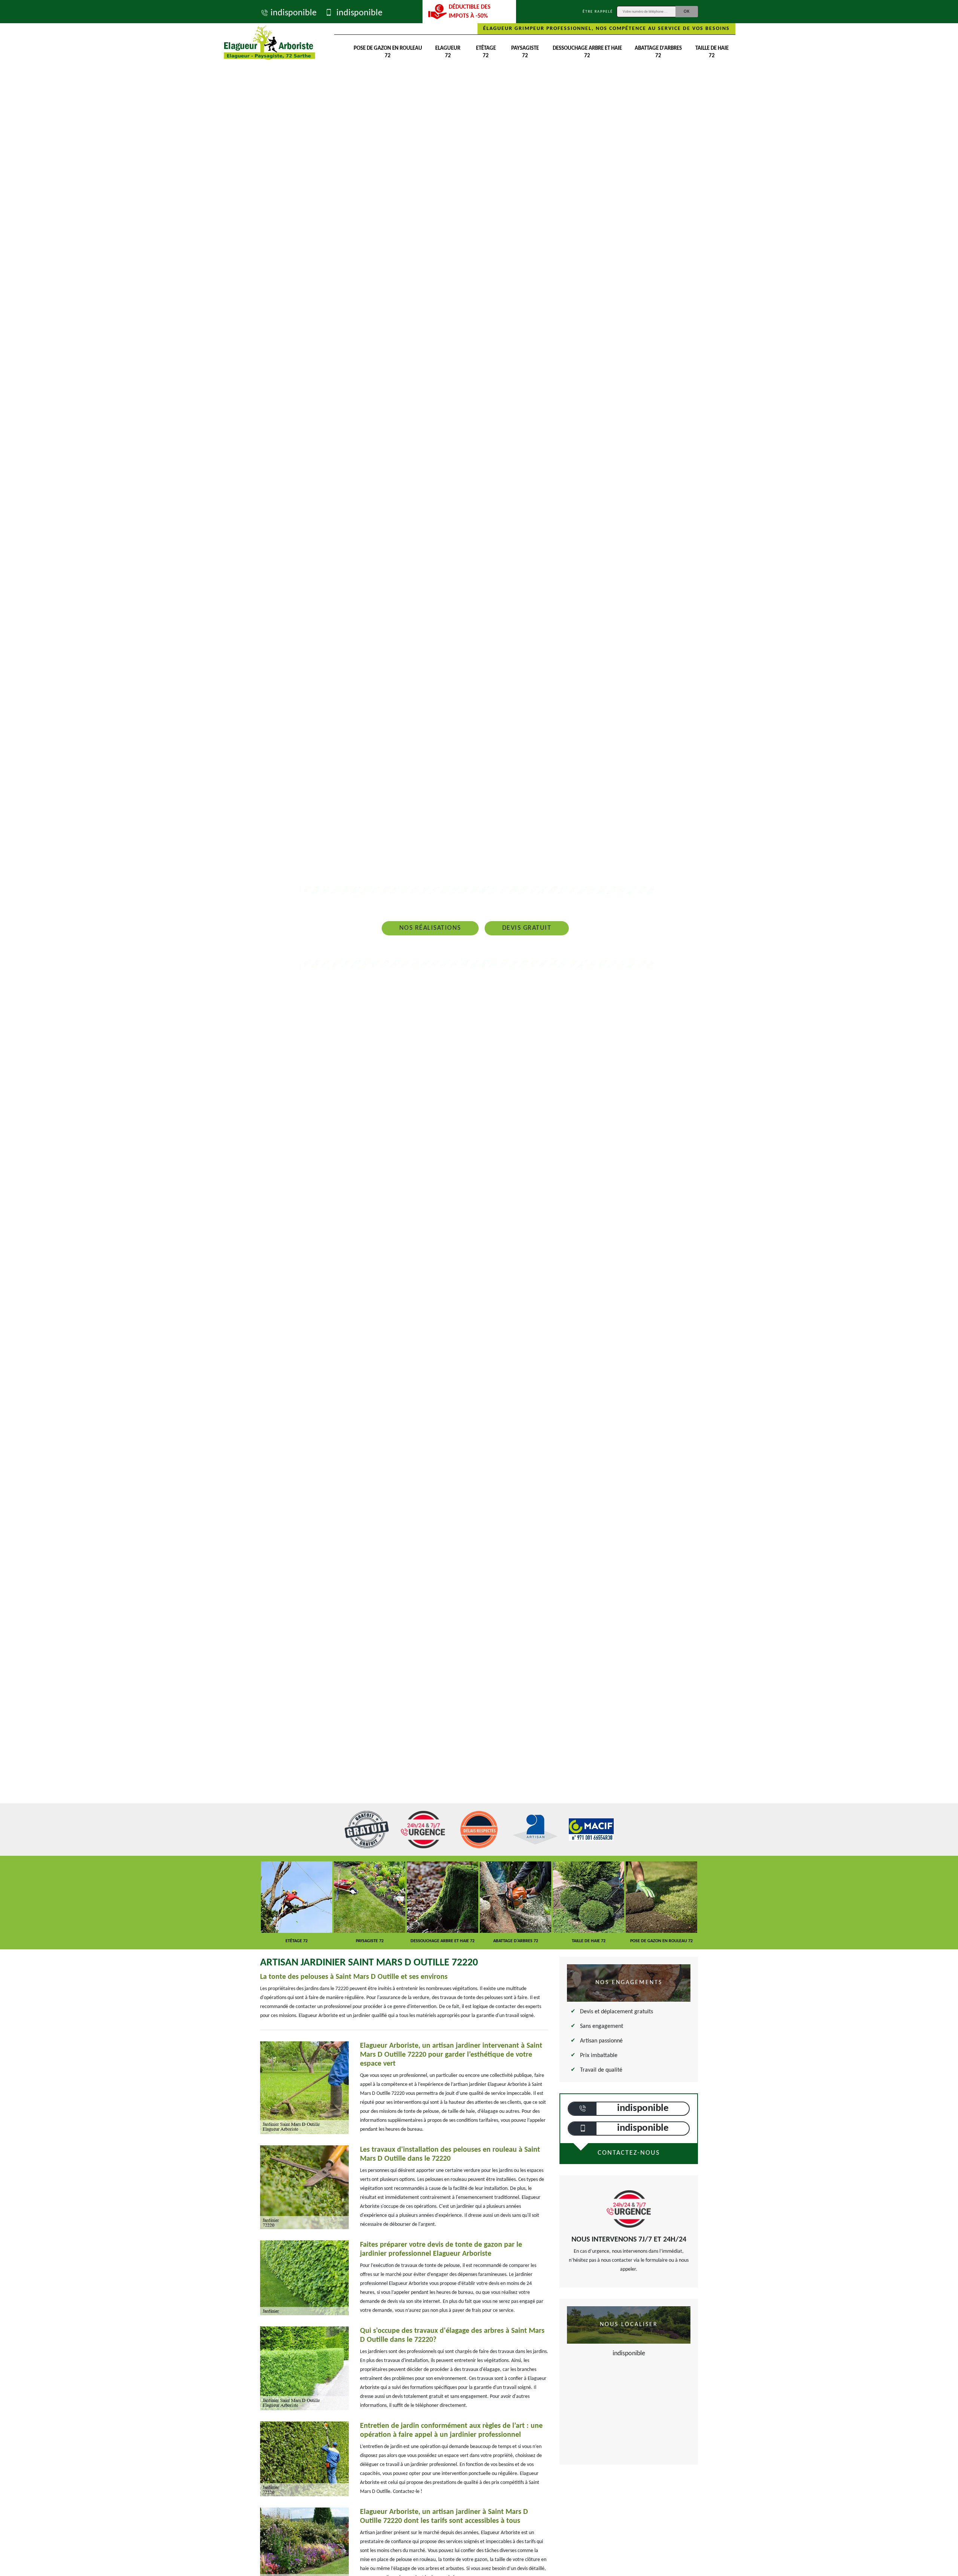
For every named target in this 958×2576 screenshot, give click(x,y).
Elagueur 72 (448, 52)
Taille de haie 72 (712, 52)
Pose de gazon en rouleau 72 (388, 52)
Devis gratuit (527, 928)
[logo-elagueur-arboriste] (269, 43)
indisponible (294, 13)
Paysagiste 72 (525, 52)
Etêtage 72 (486, 52)
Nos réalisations (430, 928)
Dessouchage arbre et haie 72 (587, 52)
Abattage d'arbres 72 (658, 52)
